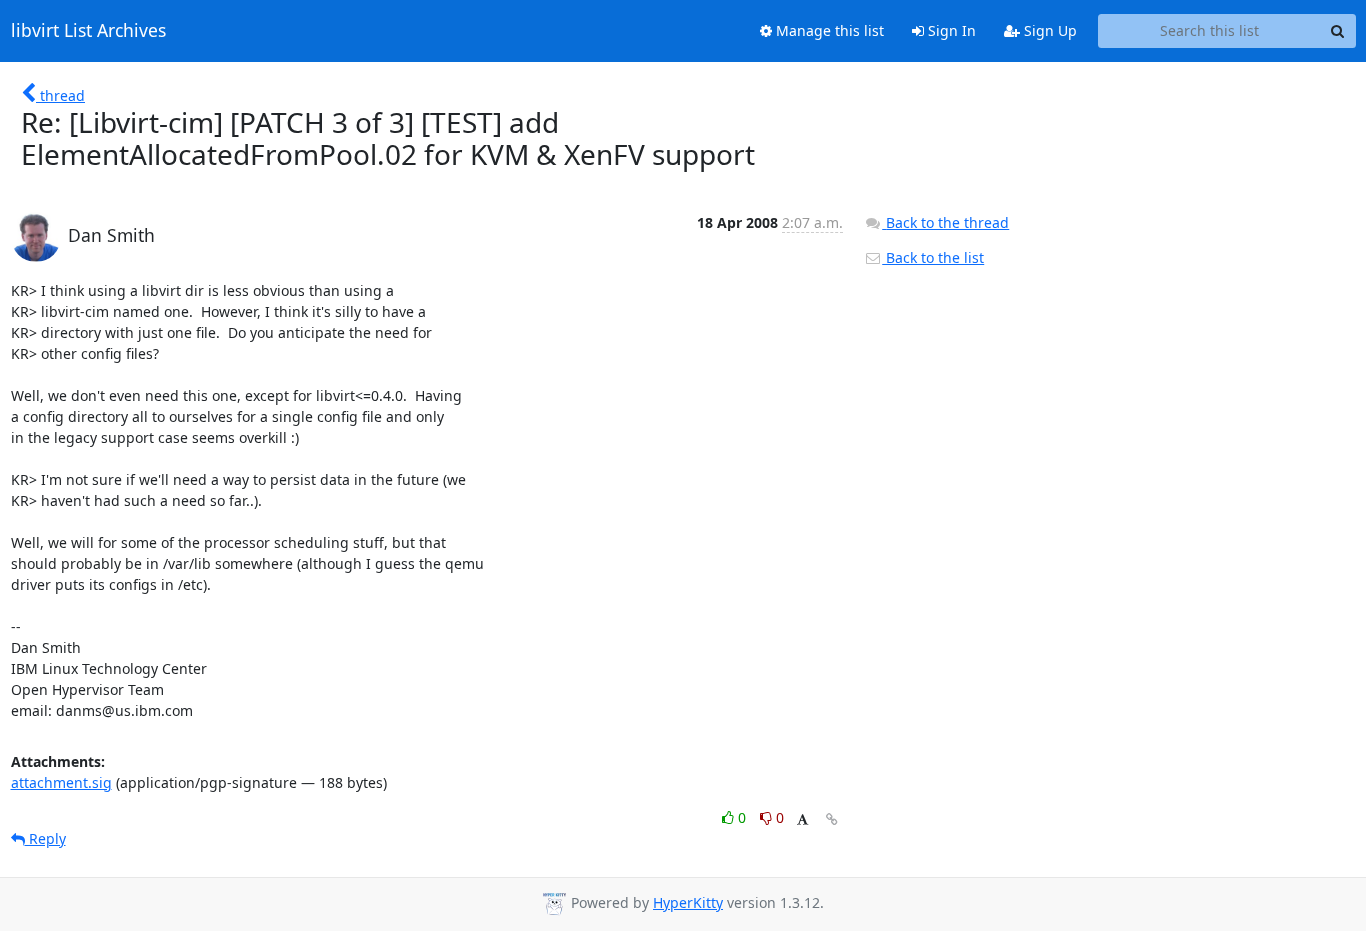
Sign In (950, 30)
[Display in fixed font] (802, 820)
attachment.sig (61, 782)
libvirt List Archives (88, 31)
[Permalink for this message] (832, 819)
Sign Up (1048, 30)
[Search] (1338, 31)
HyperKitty (688, 902)
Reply (45, 838)
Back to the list (933, 257)
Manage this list (828, 30)
